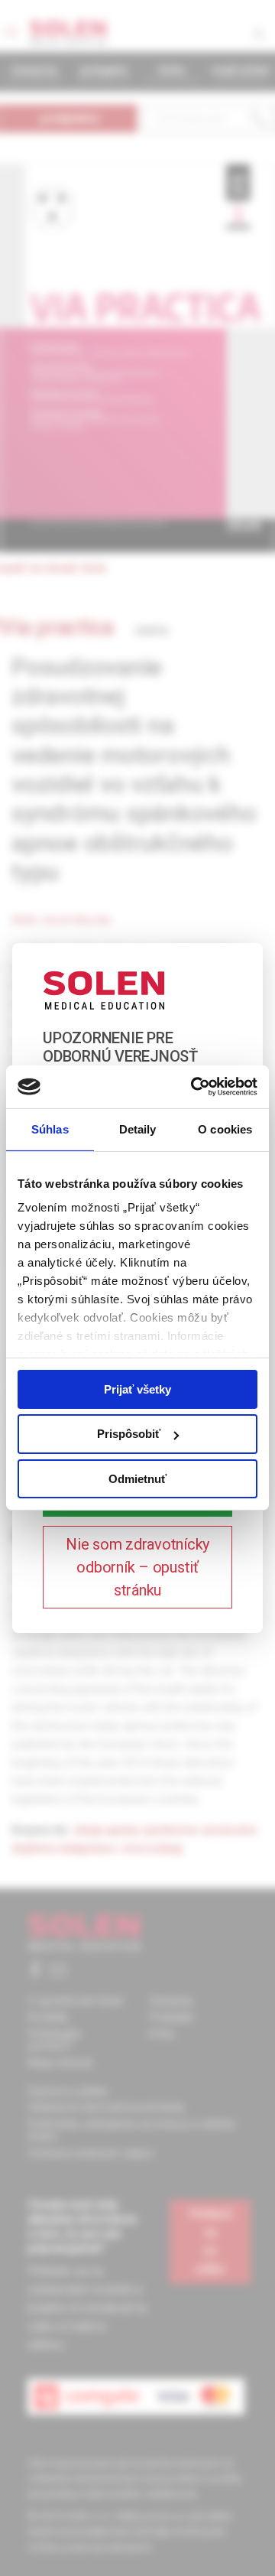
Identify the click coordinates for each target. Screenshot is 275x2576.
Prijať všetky (137, 1389)
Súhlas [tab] (50, 1129)
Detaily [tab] (138, 1129)
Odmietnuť (137, 1479)
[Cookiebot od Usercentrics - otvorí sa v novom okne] (194, 1087)
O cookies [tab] (225, 1129)
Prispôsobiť (129, 1434)
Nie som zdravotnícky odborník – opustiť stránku (137, 1567)
